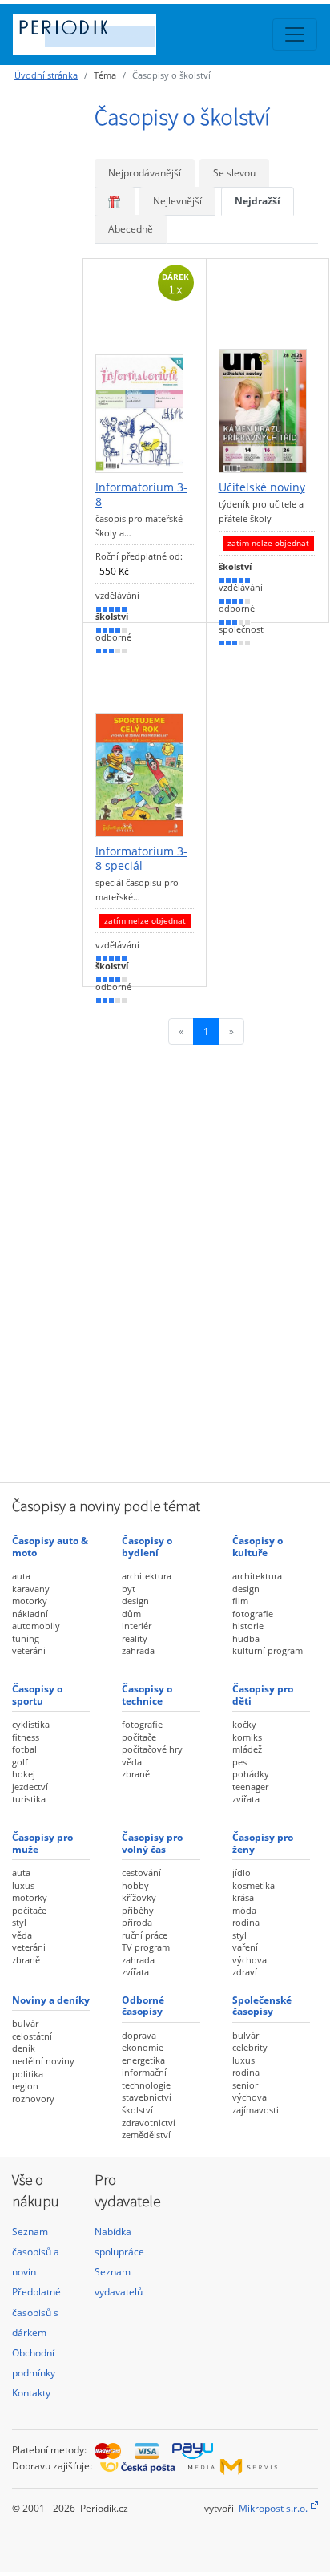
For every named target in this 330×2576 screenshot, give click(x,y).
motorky (30, 1601)
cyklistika (31, 1724)
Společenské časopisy (262, 2006)
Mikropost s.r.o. (273, 2508)
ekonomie (143, 2047)
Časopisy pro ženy (263, 1843)
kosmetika (254, 1885)
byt (129, 1589)
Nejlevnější (177, 201)
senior (245, 2085)
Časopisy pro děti (263, 1694)
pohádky (251, 1774)
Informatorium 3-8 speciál (141, 858)
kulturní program (268, 1650)
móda (244, 1910)
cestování (141, 1872)
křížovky (139, 1897)
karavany (31, 1589)
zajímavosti (256, 2110)
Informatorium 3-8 (141, 494)
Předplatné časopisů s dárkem (36, 2312)
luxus (23, 1885)
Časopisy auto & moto (50, 1546)
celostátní (32, 2036)
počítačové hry (152, 1749)
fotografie (253, 1614)
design (135, 1601)
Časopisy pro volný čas (152, 1843)
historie (248, 1626)
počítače (139, 1737)
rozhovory (33, 2099)
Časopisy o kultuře (258, 1546)
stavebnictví (147, 2097)
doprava (139, 2035)
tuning (26, 1638)
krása (243, 1897)
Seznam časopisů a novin (36, 2252)
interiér (137, 1626)
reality (135, 1638)
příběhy (138, 1910)
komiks (247, 1737)
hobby (135, 1885)
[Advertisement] (165, 1292)
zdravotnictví (149, 2123)
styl (19, 1922)
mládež (247, 1749)
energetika (143, 2060)
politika (28, 2074)
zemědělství (146, 2135)
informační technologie (146, 2079)
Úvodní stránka (46, 75)
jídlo (241, 1872)
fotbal (24, 1749)
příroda (137, 1922)
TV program (146, 1947)
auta (21, 1576)
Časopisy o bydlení (147, 1546)
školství (137, 2110)
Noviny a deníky (51, 2000)
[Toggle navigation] (295, 34)
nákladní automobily (36, 1620)
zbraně (136, 1774)
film (240, 1601)
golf (20, 1762)
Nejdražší (258, 201)
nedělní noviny (43, 2061)
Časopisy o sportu (37, 1694)
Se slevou (234, 173)
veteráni (29, 1650)
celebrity (250, 2047)
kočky (244, 1724)
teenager (250, 1787)
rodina (246, 1922)
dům (131, 1614)
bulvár (25, 2023)
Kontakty (31, 2393)
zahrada (138, 1650)
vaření (245, 1947)
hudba (246, 1638)
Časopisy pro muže (42, 1843)
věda (132, 1762)
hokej (24, 1774)
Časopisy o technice (147, 1694)
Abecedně (131, 229)
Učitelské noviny (262, 487)
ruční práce (145, 1935)
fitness (26, 1737)
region (25, 2086)
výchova (250, 1960)
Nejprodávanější (145, 173)
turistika (29, 1799)
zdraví (245, 1972)
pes (239, 1762)
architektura (147, 1576)
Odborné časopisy (143, 2006)
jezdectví (30, 1787)
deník (24, 2048)
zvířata (246, 1799)
